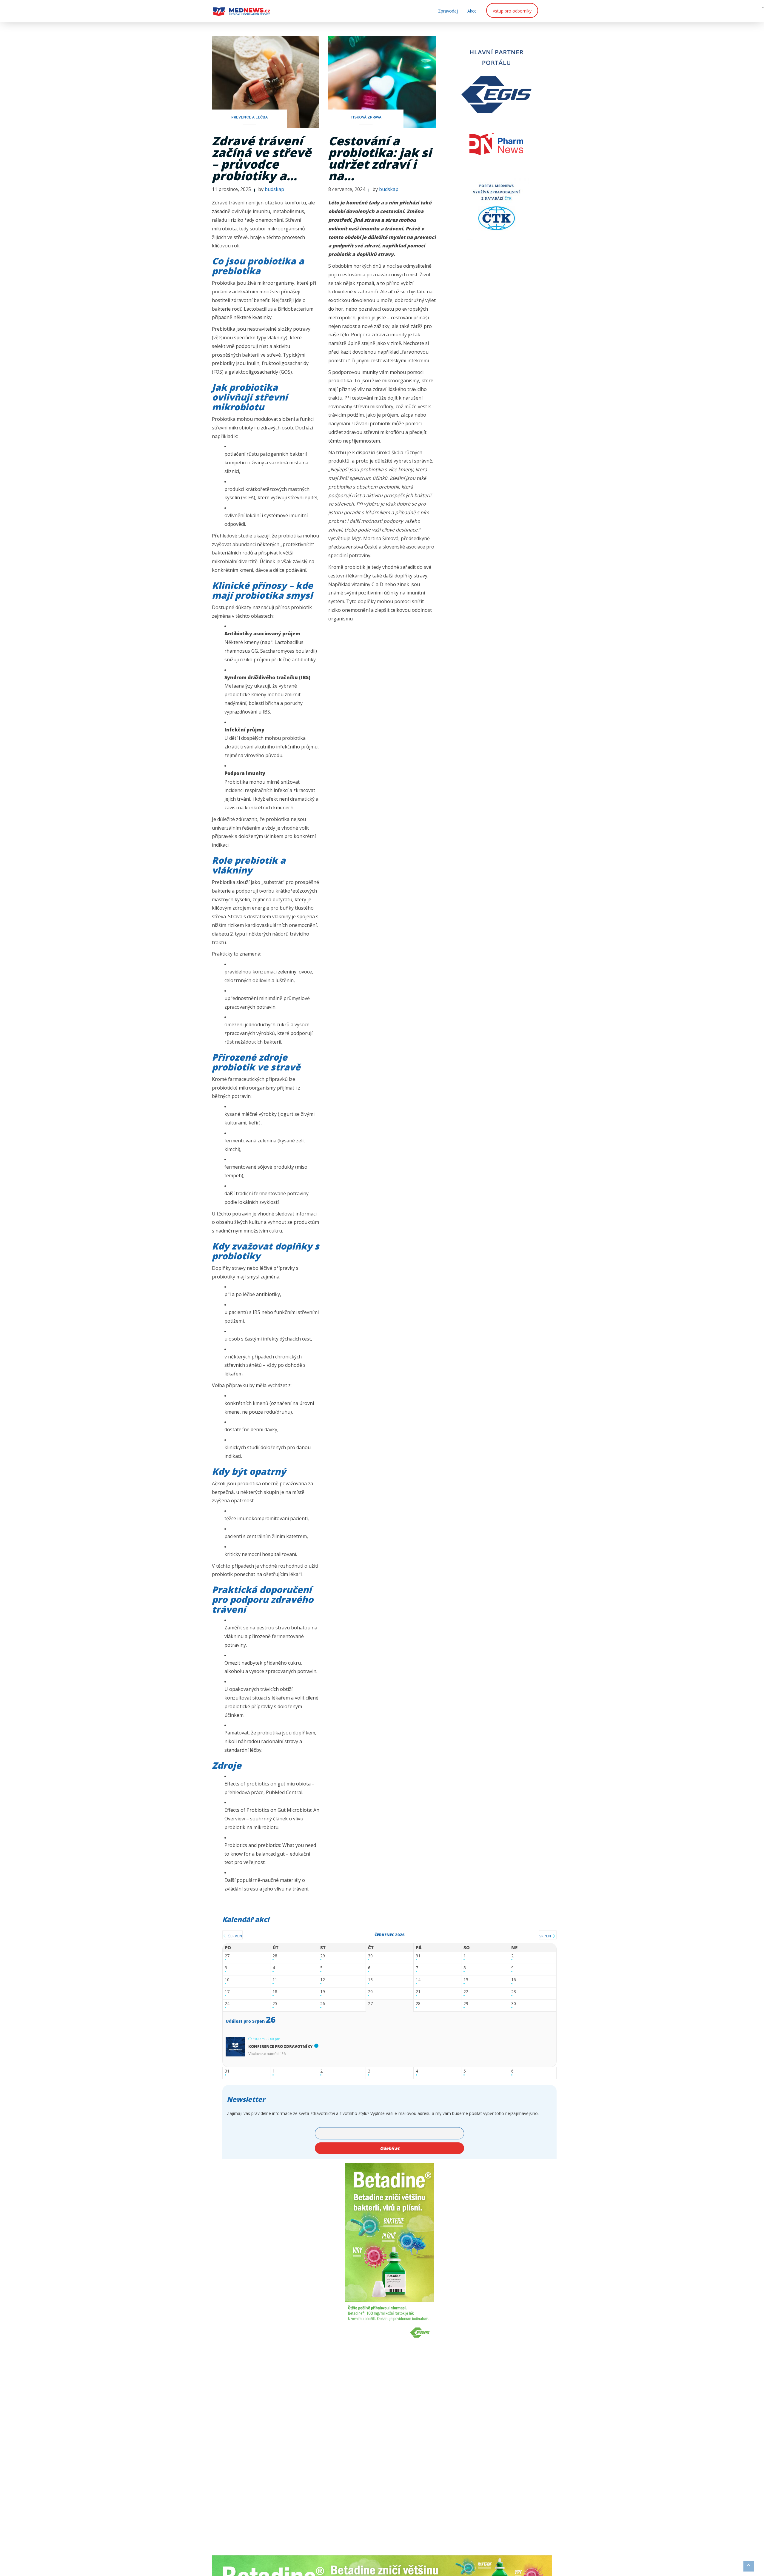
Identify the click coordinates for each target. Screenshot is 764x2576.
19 (323, 1992)
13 (370, 1980)
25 (275, 2004)
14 (418, 1980)
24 (227, 2004)
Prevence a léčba (249, 117)
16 (514, 1980)
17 (227, 1992)
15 (466, 1980)
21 (418, 1992)
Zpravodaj (448, 11)
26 (323, 2004)
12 (323, 1980)
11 (275, 1980)
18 (275, 1992)
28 (275, 1956)
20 (370, 1992)
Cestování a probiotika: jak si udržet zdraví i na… (380, 158)
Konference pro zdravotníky (281, 2046)
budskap (274, 189)
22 (466, 1992)
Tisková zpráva (366, 117)
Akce (472, 11)
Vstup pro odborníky (512, 11)
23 (514, 1992)
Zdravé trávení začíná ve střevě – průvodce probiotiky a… (262, 158)
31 (418, 1956)
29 (323, 1956)
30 (370, 1956)
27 (227, 1956)
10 (227, 1980)
